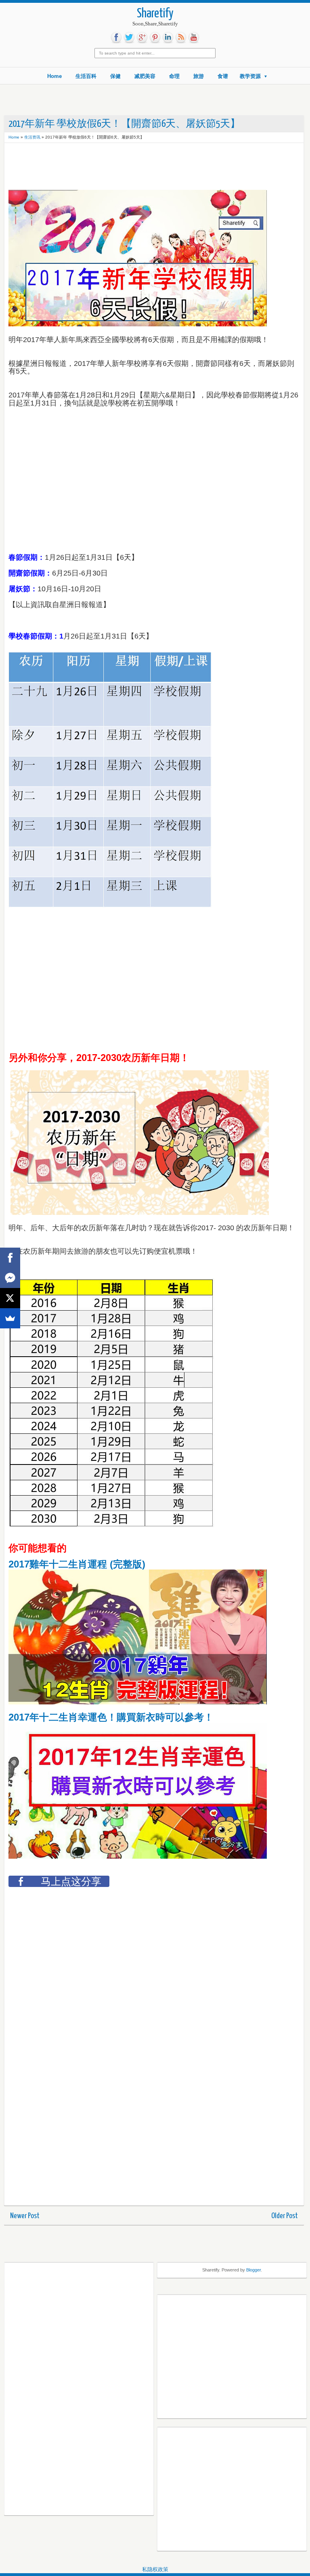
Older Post (285, 2216)
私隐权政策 (155, 2569)
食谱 (223, 76)
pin (155, 38)
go (142, 38)
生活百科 (86, 76)
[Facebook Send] (10, 1278)
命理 (174, 76)
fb (116, 38)
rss (181, 38)
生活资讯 (32, 137)
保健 (115, 76)
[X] (10, 1298)
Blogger (253, 2270)
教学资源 (250, 76)
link (168, 38)
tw (129, 38)
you (194, 38)
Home (54, 76)
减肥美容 (145, 76)
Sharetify (155, 14)
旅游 (199, 76)
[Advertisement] (73, 167)
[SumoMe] (10, 1318)
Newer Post (25, 2216)
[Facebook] (10, 1258)
